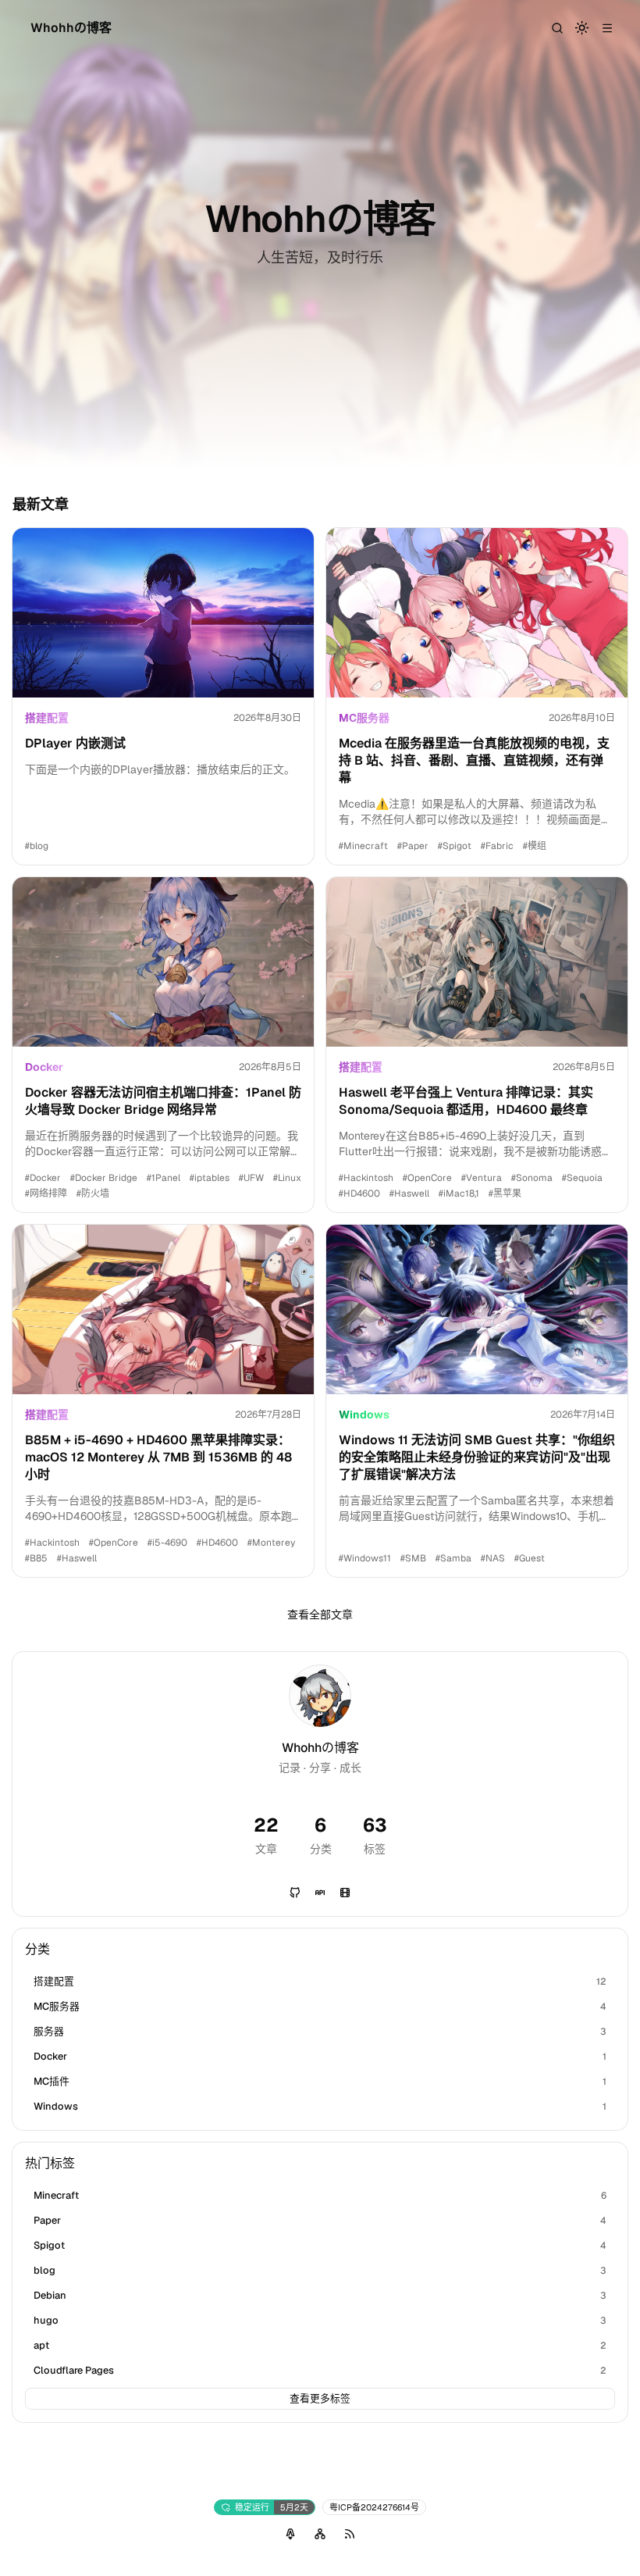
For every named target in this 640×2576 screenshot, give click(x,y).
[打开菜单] (607, 28)
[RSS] (350, 2534)
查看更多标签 (320, 2398)
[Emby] (345, 1893)
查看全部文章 (320, 1614)
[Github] (295, 1893)
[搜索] (557, 28)
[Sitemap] (320, 2534)
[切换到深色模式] (582, 28)
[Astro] (290, 2534)
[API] (320, 1893)
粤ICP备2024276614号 (374, 2507)
